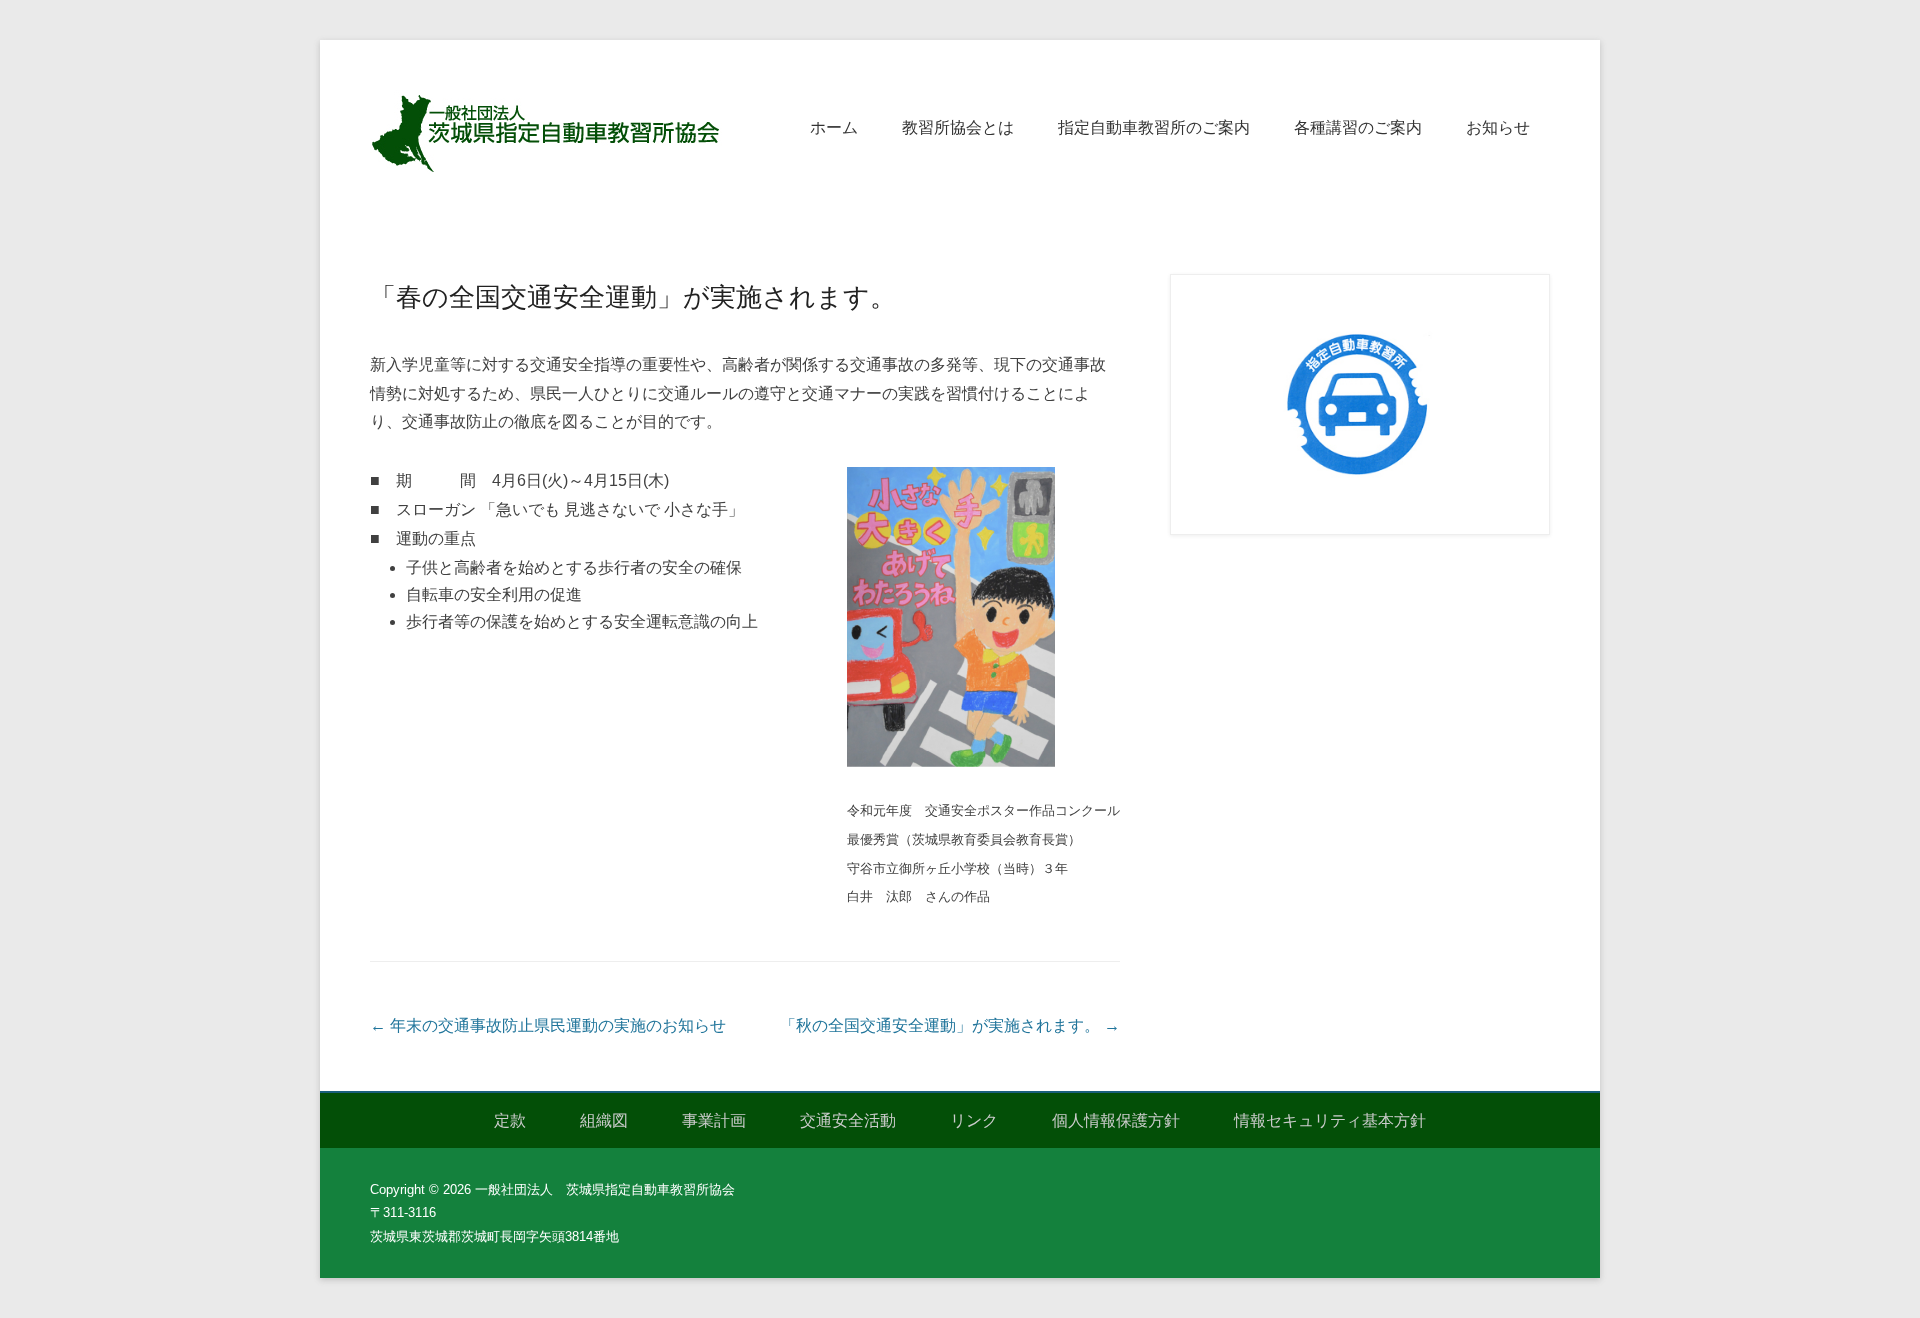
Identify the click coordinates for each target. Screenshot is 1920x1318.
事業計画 (714, 1120)
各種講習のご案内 (1358, 127)
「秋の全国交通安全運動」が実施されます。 (950, 1025)
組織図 (604, 1120)
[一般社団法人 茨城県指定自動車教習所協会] (550, 132)
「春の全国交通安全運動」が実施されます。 (633, 297)
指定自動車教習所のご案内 (1154, 127)
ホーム (834, 127)
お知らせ (1498, 127)
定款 (510, 1120)
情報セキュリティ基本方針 (1330, 1120)
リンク (974, 1120)
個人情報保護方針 (1116, 1120)
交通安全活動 (848, 1120)
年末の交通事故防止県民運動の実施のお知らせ (548, 1025)
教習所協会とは (958, 127)
